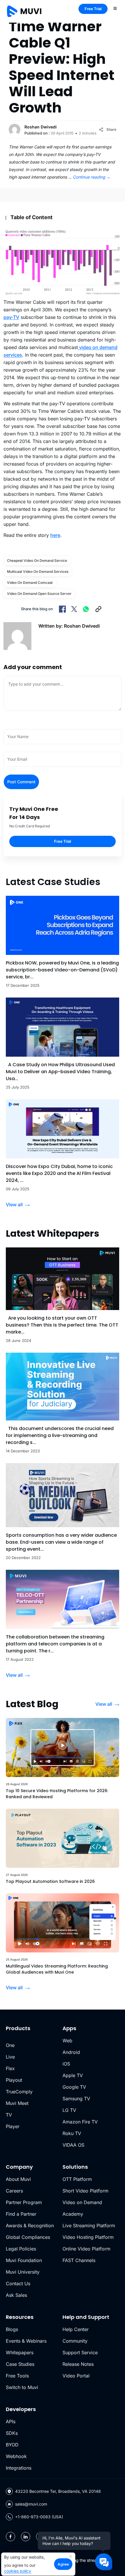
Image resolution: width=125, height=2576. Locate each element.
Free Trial (93, 9)
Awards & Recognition (30, 2226)
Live (10, 2057)
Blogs (12, 2329)
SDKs (12, 2433)
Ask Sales (16, 2295)
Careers (14, 2191)
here (55, 535)
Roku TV (72, 2133)
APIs (11, 2421)
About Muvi (18, 2179)
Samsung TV (76, 2099)
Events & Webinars (26, 2341)
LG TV (69, 2110)
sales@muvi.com (31, 2504)
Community (75, 2341)
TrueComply (19, 2092)
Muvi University (23, 2272)
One (10, 2045)
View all (14, 1205)
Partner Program (24, 2202)
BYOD (12, 2445)
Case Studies (20, 2364)
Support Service (80, 2352)
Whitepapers (20, 2352)
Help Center (76, 2329)
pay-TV (11, 317)
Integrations (19, 2468)
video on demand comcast (30, 583)
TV (9, 2115)
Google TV (74, 2087)
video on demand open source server (39, 594)
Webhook (16, 2456)
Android (71, 2052)
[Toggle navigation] (115, 8)
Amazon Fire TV (80, 2122)
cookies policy (18, 2571)
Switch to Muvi (22, 2387)
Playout (14, 2080)
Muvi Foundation (24, 2260)
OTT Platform (77, 2179)
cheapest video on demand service (37, 561)
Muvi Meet (17, 2103)
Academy (73, 2214)
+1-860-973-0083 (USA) (39, 2517)
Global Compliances (28, 2237)
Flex (10, 2068)
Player (13, 2126)
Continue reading (92, 177)
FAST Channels (79, 2260)
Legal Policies (21, 2249)
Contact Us (18, 2283)
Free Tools (17, 2376)
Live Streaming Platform (89, 2226)
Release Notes (78, 2364)
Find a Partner (21, 2214)
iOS (66, 2064)
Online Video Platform (86, 2249)
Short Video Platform (85, 2191)
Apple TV (73, 2075)
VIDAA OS (73, 2145)
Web (67, 2041)
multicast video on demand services (38, 572)
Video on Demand (82, 2202)
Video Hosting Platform (88, 2237)
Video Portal (76, 2376)
